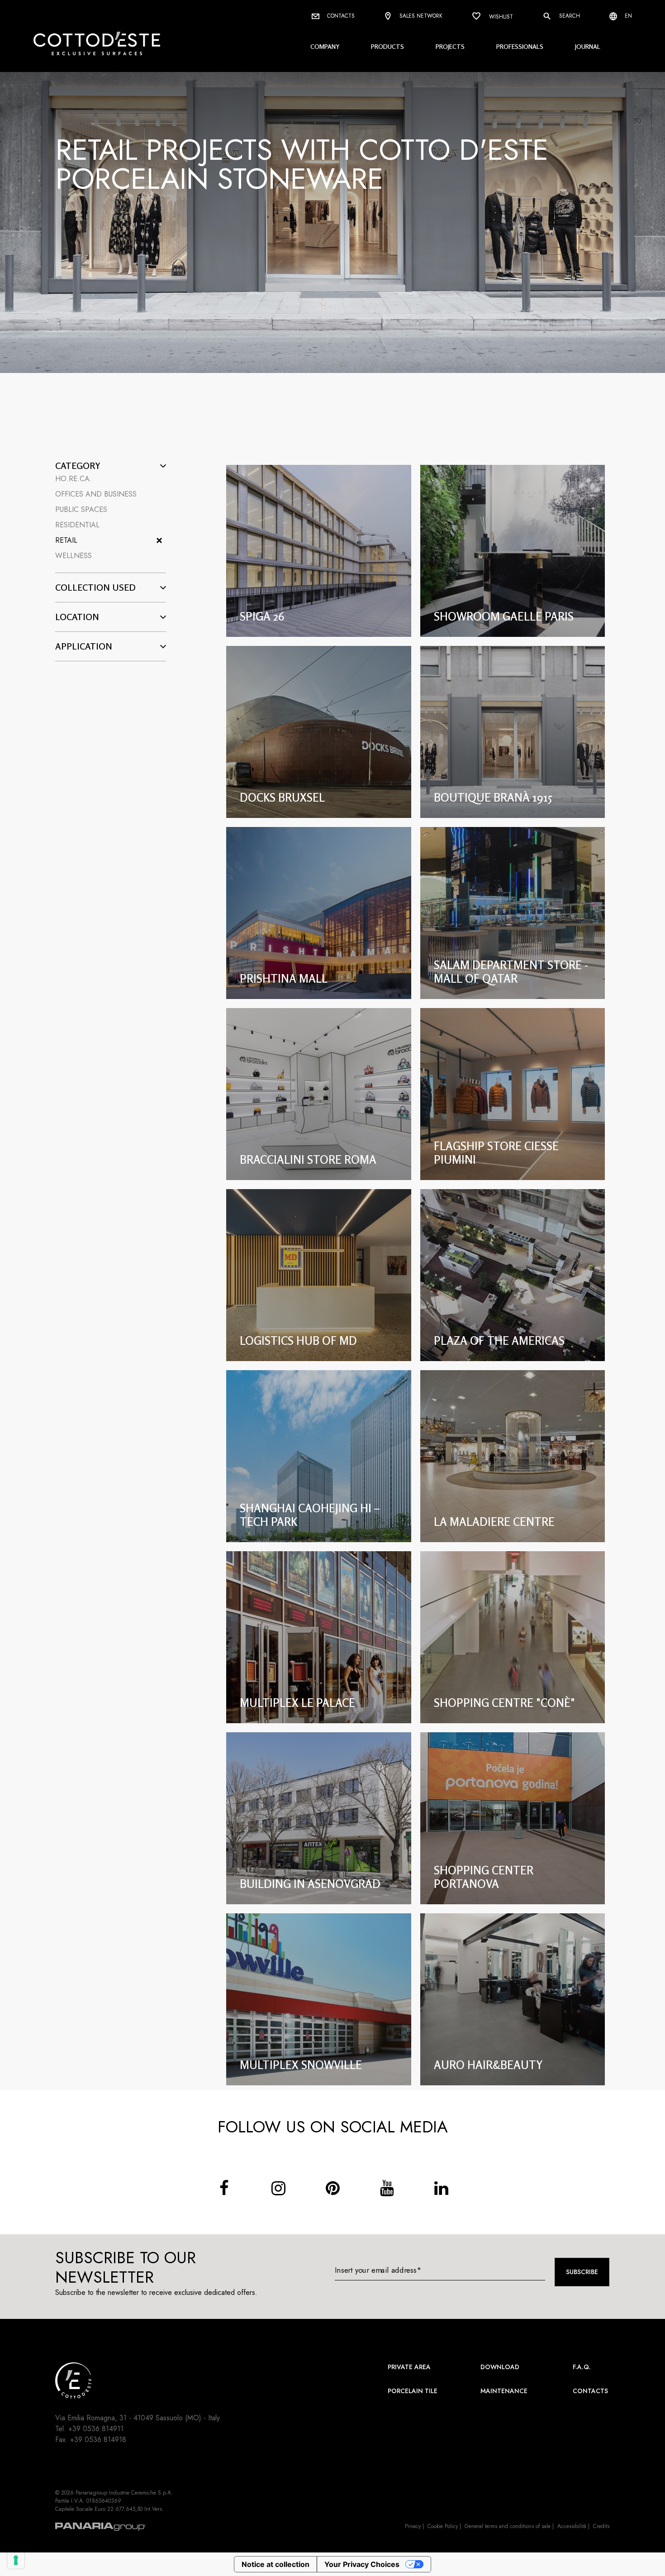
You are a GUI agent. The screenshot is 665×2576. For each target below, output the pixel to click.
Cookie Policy (443, 2526)
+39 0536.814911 (96, 2429)
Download (500, 2367)
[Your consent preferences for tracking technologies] (16, 2560)
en (627, 16)
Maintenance (504, 2391)
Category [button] (78, 466)
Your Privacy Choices (362, 2564)
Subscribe (582, 2272)
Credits (601, 2526)
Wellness (74, 556)
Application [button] (84, 646)
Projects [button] (450, 46)
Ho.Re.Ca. (74, 479)
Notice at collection (275, 2564)
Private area (409, 2367)
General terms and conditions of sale (508, 2526)
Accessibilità (572, 2526)
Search (569, 16)
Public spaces (81, 509)
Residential (77, 525)
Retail (66, 540)
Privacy (413, 2526)
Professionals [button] (520, 46)
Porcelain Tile (413, 2391)
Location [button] (77, 617)
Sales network (420, 16)
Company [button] (325, 46)
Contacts (340, 16)
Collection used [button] (95, 588)
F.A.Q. (582, 2367)
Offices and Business (96, 494)
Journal (588, 46)
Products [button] (387, 46)
